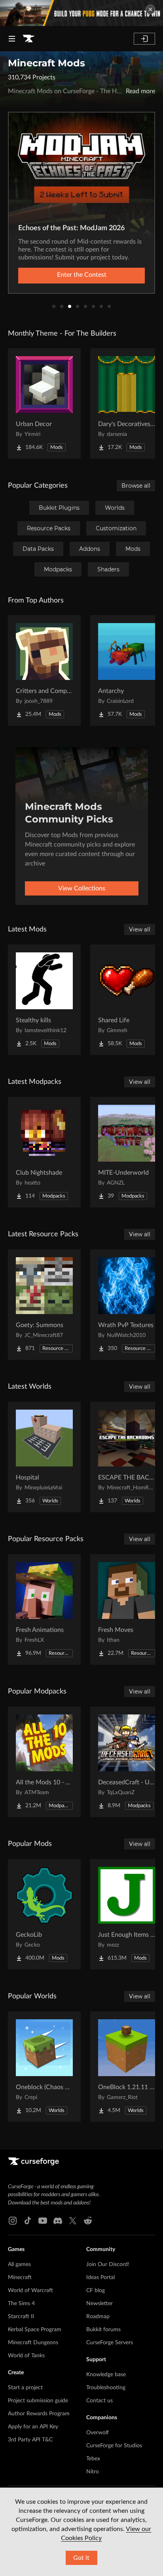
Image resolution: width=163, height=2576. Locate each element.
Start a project (25, 2388)
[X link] (73, 2221)
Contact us (100, 2401)
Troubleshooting (106, 2388)
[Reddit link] (88, 2221)
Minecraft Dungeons (33, 2343)
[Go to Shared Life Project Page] (127, 1000)
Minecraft (20, 2277)
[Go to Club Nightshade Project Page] (44, 1152)
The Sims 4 (21, 2304)
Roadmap (98, 2317)
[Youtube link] (43, 2221)
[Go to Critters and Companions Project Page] (44, 670)
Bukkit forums (103, 2330)
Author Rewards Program (39, 2414)
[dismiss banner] (150, 9)
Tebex (93, 2459)
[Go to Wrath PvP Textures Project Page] (127, 1305)
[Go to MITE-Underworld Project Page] (127, 1152)
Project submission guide (38, 2401)
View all (140, 929)
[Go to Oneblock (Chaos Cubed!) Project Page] (44, 2067)
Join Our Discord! (108, 2264)
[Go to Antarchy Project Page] (127, 670)
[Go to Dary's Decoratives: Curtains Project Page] (127, 404)
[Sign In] (144, 39)
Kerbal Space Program (35, 2330)
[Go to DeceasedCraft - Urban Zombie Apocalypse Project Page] (127, 1762)
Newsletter (100, 2304)
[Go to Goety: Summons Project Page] (44, 1305)
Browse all (136, 486)
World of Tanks (26, 2356)
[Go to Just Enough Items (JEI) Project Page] (127, 1914)
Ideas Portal (100, 2277)
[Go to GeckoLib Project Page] (44, 1914)
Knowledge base (106, 2375)
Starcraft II (21, 2317)
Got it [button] (81, 2558)
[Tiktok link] (28, 2221)
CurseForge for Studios (114, 2446)
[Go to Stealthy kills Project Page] (44, 1000)
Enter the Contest (82, 275)
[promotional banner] (81, 13)
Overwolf (98, 2433)
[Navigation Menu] (12, 39)
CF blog (96, 2291)
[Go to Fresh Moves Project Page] (127, 1609)
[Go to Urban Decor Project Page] (44, 404)
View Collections (82, 888)
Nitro (93, 2472)
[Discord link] (58, 2221)
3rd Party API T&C (30, 2440)
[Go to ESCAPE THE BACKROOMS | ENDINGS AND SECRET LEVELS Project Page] (127, 1457)
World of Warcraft (30, 2291)
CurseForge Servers (110, 2343)
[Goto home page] (28, 39)
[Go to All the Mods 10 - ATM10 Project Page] (44, 1762)
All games (19, 2264)
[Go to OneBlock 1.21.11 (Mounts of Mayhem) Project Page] (127, 2067)
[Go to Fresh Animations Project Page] (44, 1609)
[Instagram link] (13, 2221)
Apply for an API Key (33, 2427)
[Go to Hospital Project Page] (44, 1457)
